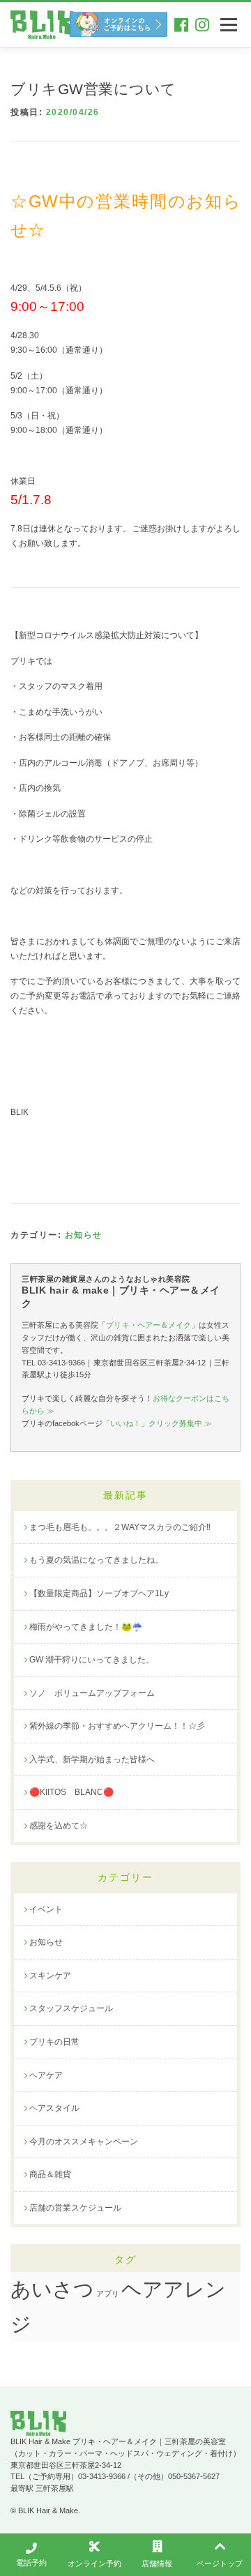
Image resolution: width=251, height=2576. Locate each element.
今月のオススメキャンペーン (84, 2142)
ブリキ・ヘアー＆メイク (148, 1325)
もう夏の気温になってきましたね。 (96, 1560)
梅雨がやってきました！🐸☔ (86, 1627)
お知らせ (84, 1235)
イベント (46, 1909)
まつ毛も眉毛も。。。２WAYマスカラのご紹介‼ (120, 1527)
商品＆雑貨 (50, 2174)
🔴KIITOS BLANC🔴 (71, 1792)
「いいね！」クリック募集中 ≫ (157, 1423)
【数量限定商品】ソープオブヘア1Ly (99, 1593)
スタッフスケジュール (71, 2008)
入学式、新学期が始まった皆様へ (92, 1759)
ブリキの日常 (54, 2042)
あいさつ (52, 2289)
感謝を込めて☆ (59, 1826)
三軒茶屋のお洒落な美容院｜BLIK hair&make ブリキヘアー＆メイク (42, 25)
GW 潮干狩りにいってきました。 (92, 1660)
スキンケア (50, 1976)
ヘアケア (46, 2075)
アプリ (108, 2294)
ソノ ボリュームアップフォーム (92, 1693)
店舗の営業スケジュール (75, 2208)
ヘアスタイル (54, 2108)
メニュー (228, 24)
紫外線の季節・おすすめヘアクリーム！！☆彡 (117, 1726)
